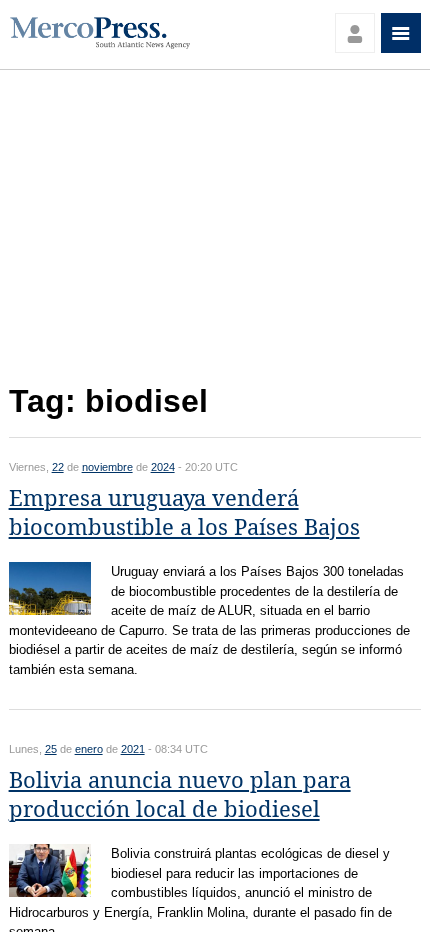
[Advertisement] (215, 232)
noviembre (107, 467)
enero (89, 749)
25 (51, 749)
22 (58, 467)
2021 (133, 749)
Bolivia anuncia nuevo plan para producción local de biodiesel (180, 795)
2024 (163, 467)
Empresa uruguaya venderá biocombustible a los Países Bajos (184, 513)
